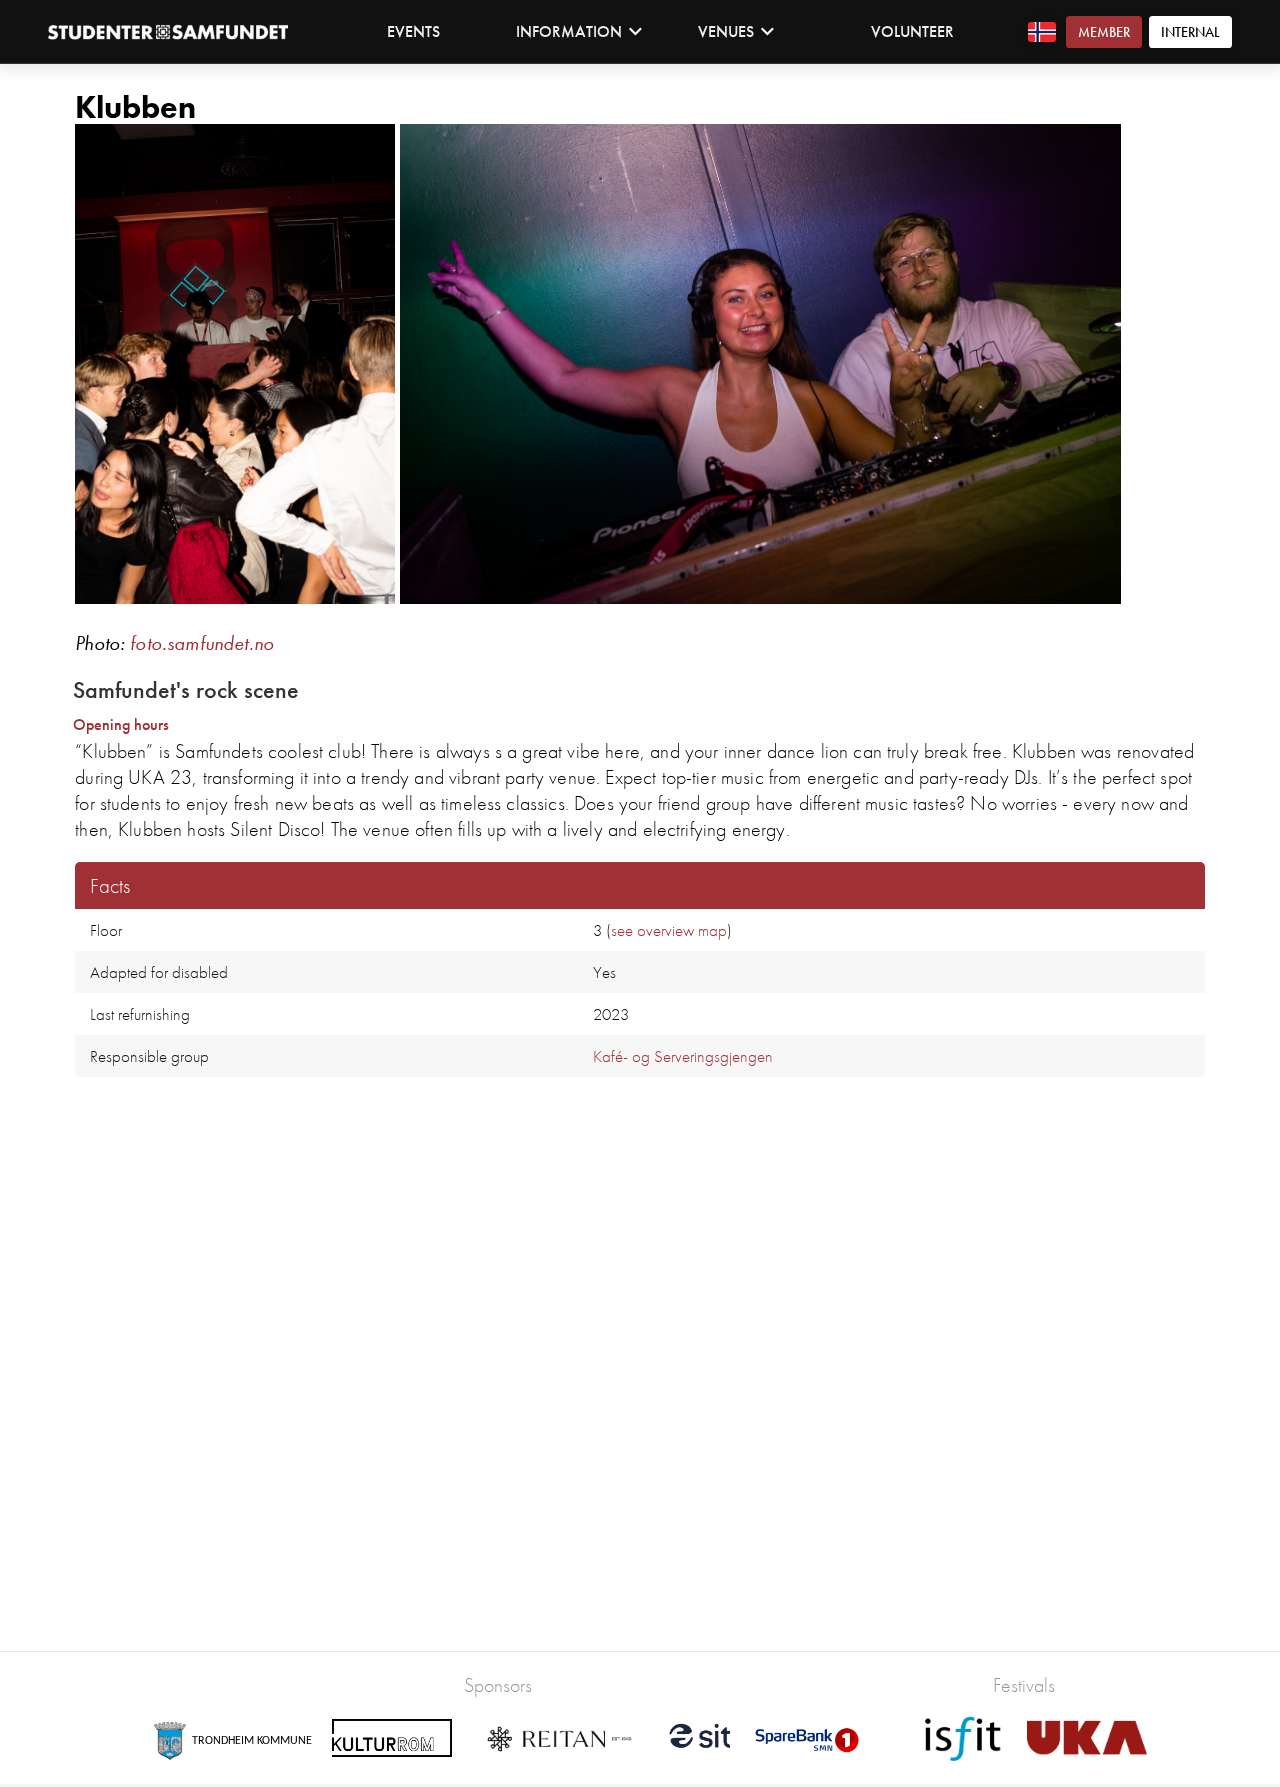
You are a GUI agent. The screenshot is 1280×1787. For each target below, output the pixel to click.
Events (413, 31)
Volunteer (912, 31)
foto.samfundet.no (202, 643)
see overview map (669, 930)
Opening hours (121, 724)
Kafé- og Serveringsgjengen (683, 1056)
